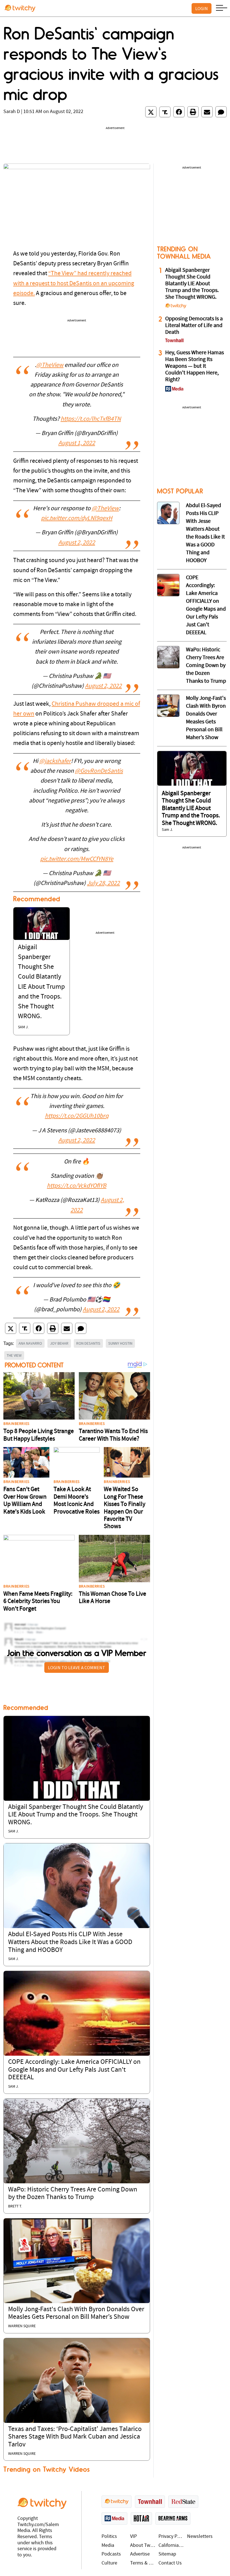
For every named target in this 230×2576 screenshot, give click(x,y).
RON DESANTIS (88, 1343)
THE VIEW (14, 1355)
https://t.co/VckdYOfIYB (77, 1186)
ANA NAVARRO (30, 1343)
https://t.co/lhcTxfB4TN (91, 419)
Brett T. (15, 2206)
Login (202, 8)
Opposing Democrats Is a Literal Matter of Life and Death (194, 326)
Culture (109, 2563)
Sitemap (167, 2554)
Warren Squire (22, 2326)
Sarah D (12, 112)
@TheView (50, 365)
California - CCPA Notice (171, 2546)
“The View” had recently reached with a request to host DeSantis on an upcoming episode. (74, 283)
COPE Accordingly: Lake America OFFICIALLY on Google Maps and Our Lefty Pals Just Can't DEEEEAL (74, 2070)
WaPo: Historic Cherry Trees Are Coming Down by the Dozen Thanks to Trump (206, 666)
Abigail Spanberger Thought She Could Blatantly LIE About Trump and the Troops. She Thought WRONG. (76, 1815)
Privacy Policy (171, 2537)
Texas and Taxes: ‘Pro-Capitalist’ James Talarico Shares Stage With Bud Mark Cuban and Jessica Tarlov (75, 2437)
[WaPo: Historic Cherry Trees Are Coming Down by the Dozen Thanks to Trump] (77, 2141)
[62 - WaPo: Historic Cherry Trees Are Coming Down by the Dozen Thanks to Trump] (168, 657)
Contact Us (170, 2563)
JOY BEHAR (59, 1343)
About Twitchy (143, 2546)
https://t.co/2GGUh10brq (77, 1116)
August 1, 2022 (77, 443)
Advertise (140, 2554)
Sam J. (23, 1027)
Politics (109, 2537)
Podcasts (111, 2554)
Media (108, 2546)
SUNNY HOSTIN (120, 1343)
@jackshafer (55, 761)
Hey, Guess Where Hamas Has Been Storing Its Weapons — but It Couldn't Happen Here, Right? (195, 366)
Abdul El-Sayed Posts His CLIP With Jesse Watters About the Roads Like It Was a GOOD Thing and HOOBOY (70, 1942)
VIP (134, 2537)
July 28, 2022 (103, 883)
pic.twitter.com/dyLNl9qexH (77, 518)
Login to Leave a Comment (77, 1668)
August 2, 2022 (77, 543)
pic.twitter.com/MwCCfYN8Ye (77, 859)
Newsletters (200, 2537)
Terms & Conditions (143, 2563)
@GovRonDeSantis (99, 771)
